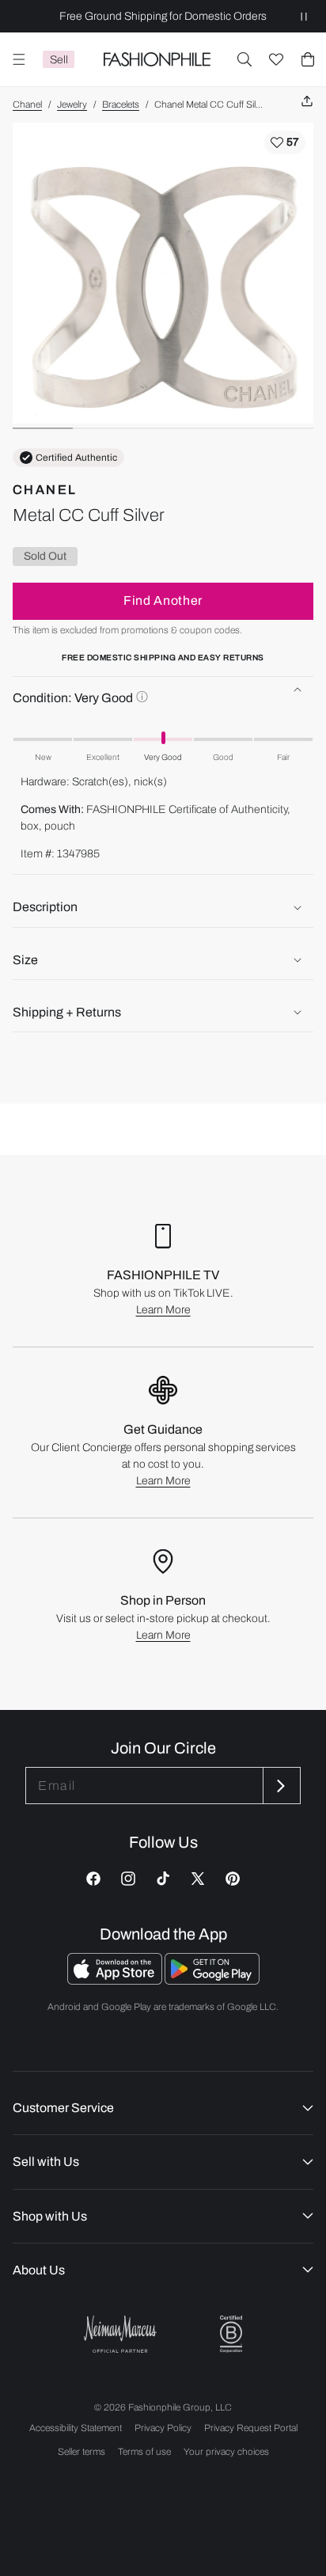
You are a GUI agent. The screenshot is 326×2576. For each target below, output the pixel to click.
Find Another (163, 600)
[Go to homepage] (157, 59)
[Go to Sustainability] (231, 2334)
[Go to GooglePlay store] (212, 1980)
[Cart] (308, 59)
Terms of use (144, 2452)
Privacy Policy (163, 2428)
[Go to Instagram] (128, 1879)
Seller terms (81, 2452)
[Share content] (307, 102)
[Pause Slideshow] (304, 16)
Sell (59, 60)
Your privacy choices (226, 2452)
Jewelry (72, 104)
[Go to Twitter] (198, 1879)
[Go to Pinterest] (233, 1879)
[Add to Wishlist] (285, 142)
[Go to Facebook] (93, 1879)
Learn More (163, 1310)
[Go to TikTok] (163, 1879)
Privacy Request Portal (251, 2428)
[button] (244, 59)
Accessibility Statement (76, 2428)
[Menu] (19, 59)
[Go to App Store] (116, 1980)
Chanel (27, 104)
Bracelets (121, 104)
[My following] (276, 59)
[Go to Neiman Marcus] (120, 2334)
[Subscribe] (280, 1786)
